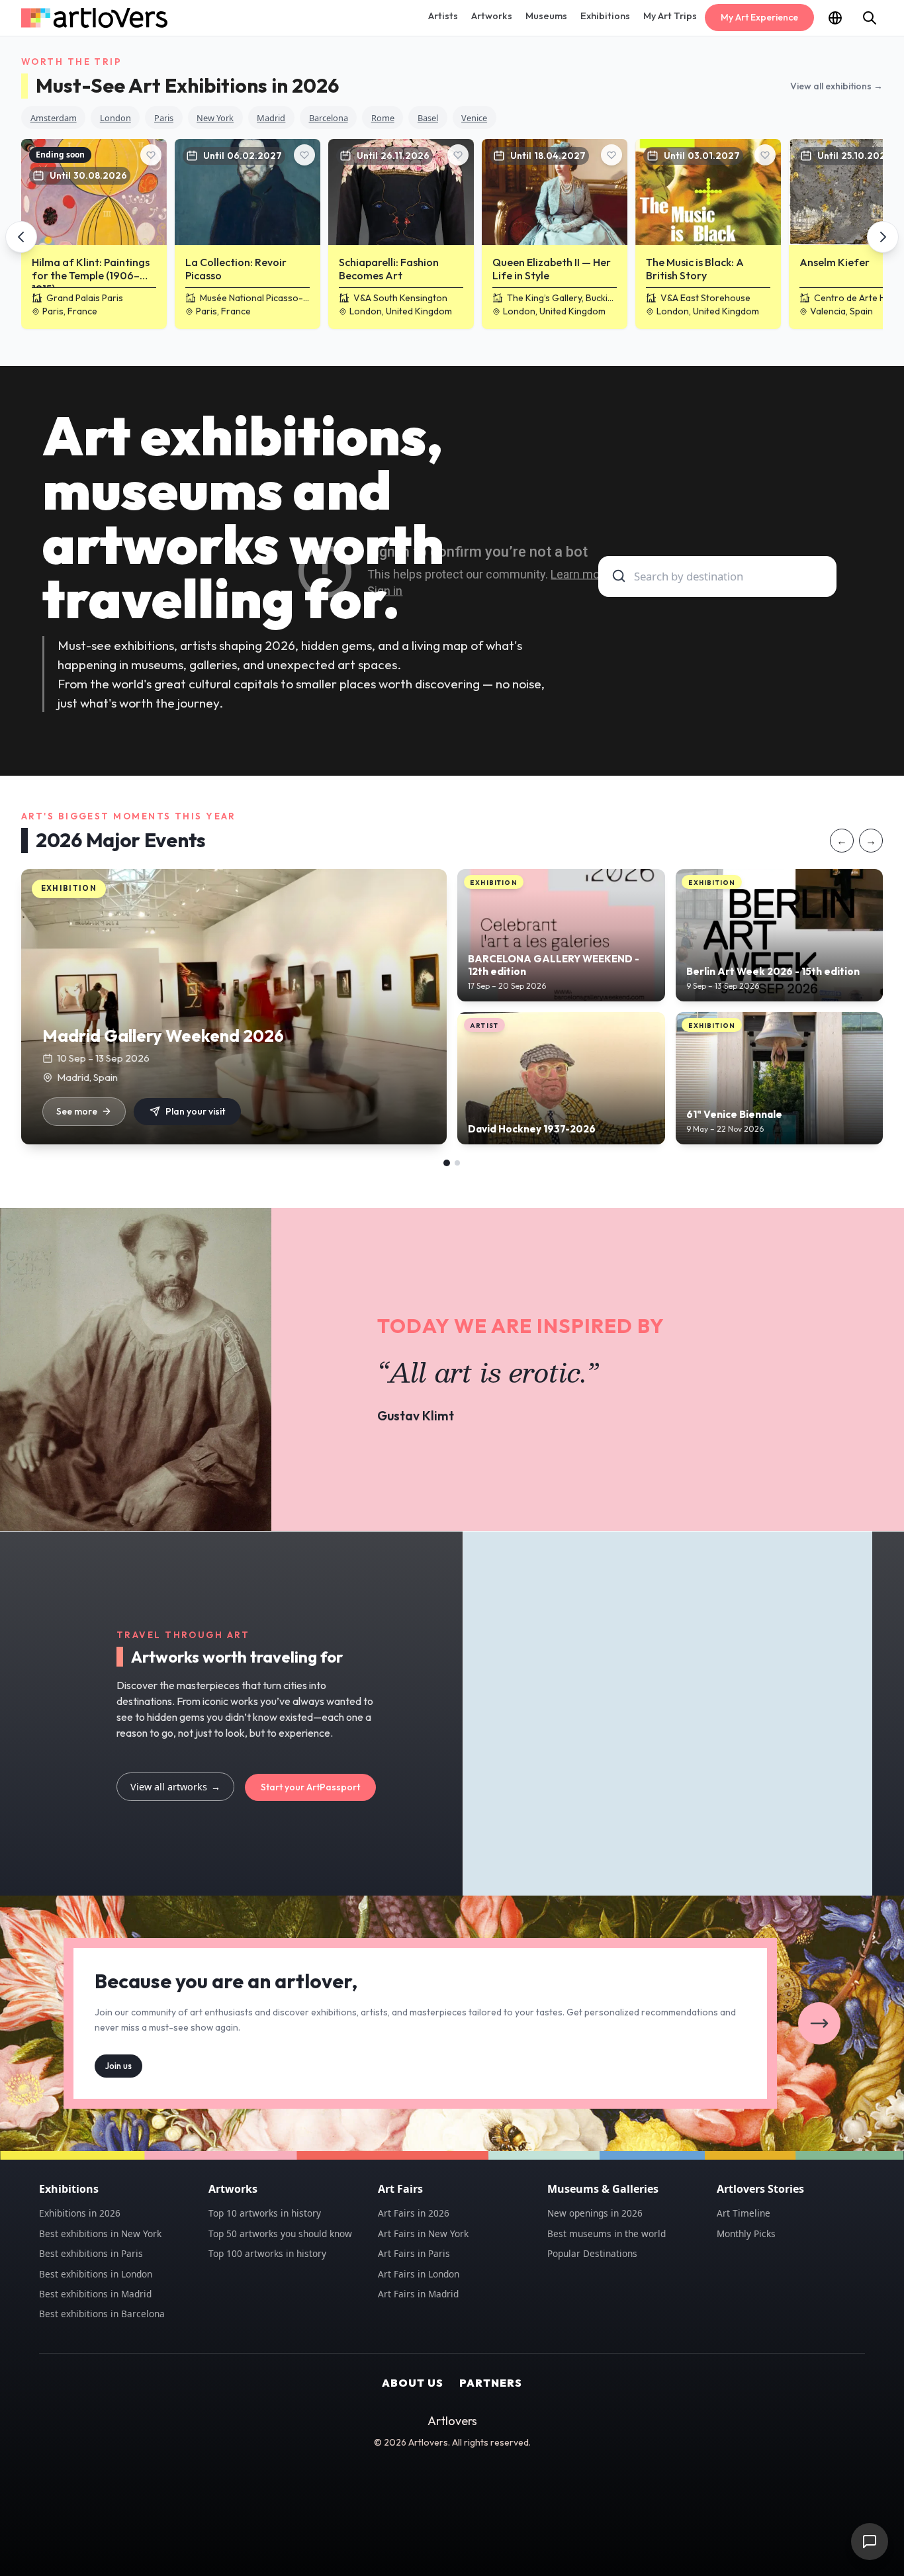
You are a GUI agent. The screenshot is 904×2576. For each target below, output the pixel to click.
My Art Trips (670, 16)
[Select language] (835, 18)
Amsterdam (54, 118)
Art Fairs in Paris (414, 2253)
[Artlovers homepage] (94, 18)
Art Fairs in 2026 (414, 2213)
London (115, 118)
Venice (474, 118)
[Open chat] (870, 2542)
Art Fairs (400, 2189)
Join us (118, 2065)
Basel (428, 118)
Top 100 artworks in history (267, 2253)
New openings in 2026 (595, 2213)
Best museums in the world (607, 2233)
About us (413, 2383)
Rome (383, 118)
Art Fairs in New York (423, 2233)
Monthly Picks (746, 2233)
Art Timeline (744, 2213)
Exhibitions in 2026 (80, 2213)
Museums (546, 16)
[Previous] (21, 237)
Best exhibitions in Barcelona (102, 2314)
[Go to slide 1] (447, 1163)
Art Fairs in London (419, 2274)
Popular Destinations (592, 2253)
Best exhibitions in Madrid (95, 2294)
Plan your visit (195, 1111)
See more (77, 1111)
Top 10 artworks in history (265, 2213)
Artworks (492, 16)
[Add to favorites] (151, 155)
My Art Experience (759, 17)
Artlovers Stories (760, 2189)
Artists (443, 16)
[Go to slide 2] (457, 1163)
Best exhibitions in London (96, 2274)
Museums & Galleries (603, 2189)
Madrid (271, 118)
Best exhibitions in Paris (91, 2253)
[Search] (870, 18)
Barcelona (329, 118)
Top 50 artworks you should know (280, 2233)
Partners (491, 2383)
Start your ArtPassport (310, 1787)
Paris (164, 118)
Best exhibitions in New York (100, 2233)
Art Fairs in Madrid (418, 2294)
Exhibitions (605, 16)
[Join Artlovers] (819, 2023)
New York (215, 118)
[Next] (883, 237)
